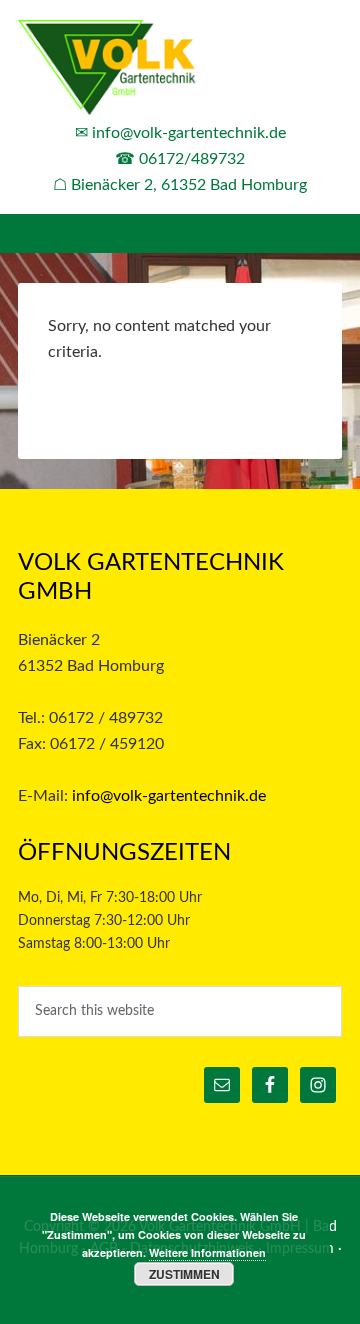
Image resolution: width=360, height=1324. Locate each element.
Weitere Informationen (207, 1252)
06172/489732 (192, 159)
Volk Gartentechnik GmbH (180, 70)
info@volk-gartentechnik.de (189, 133)
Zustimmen (184, 1274)
